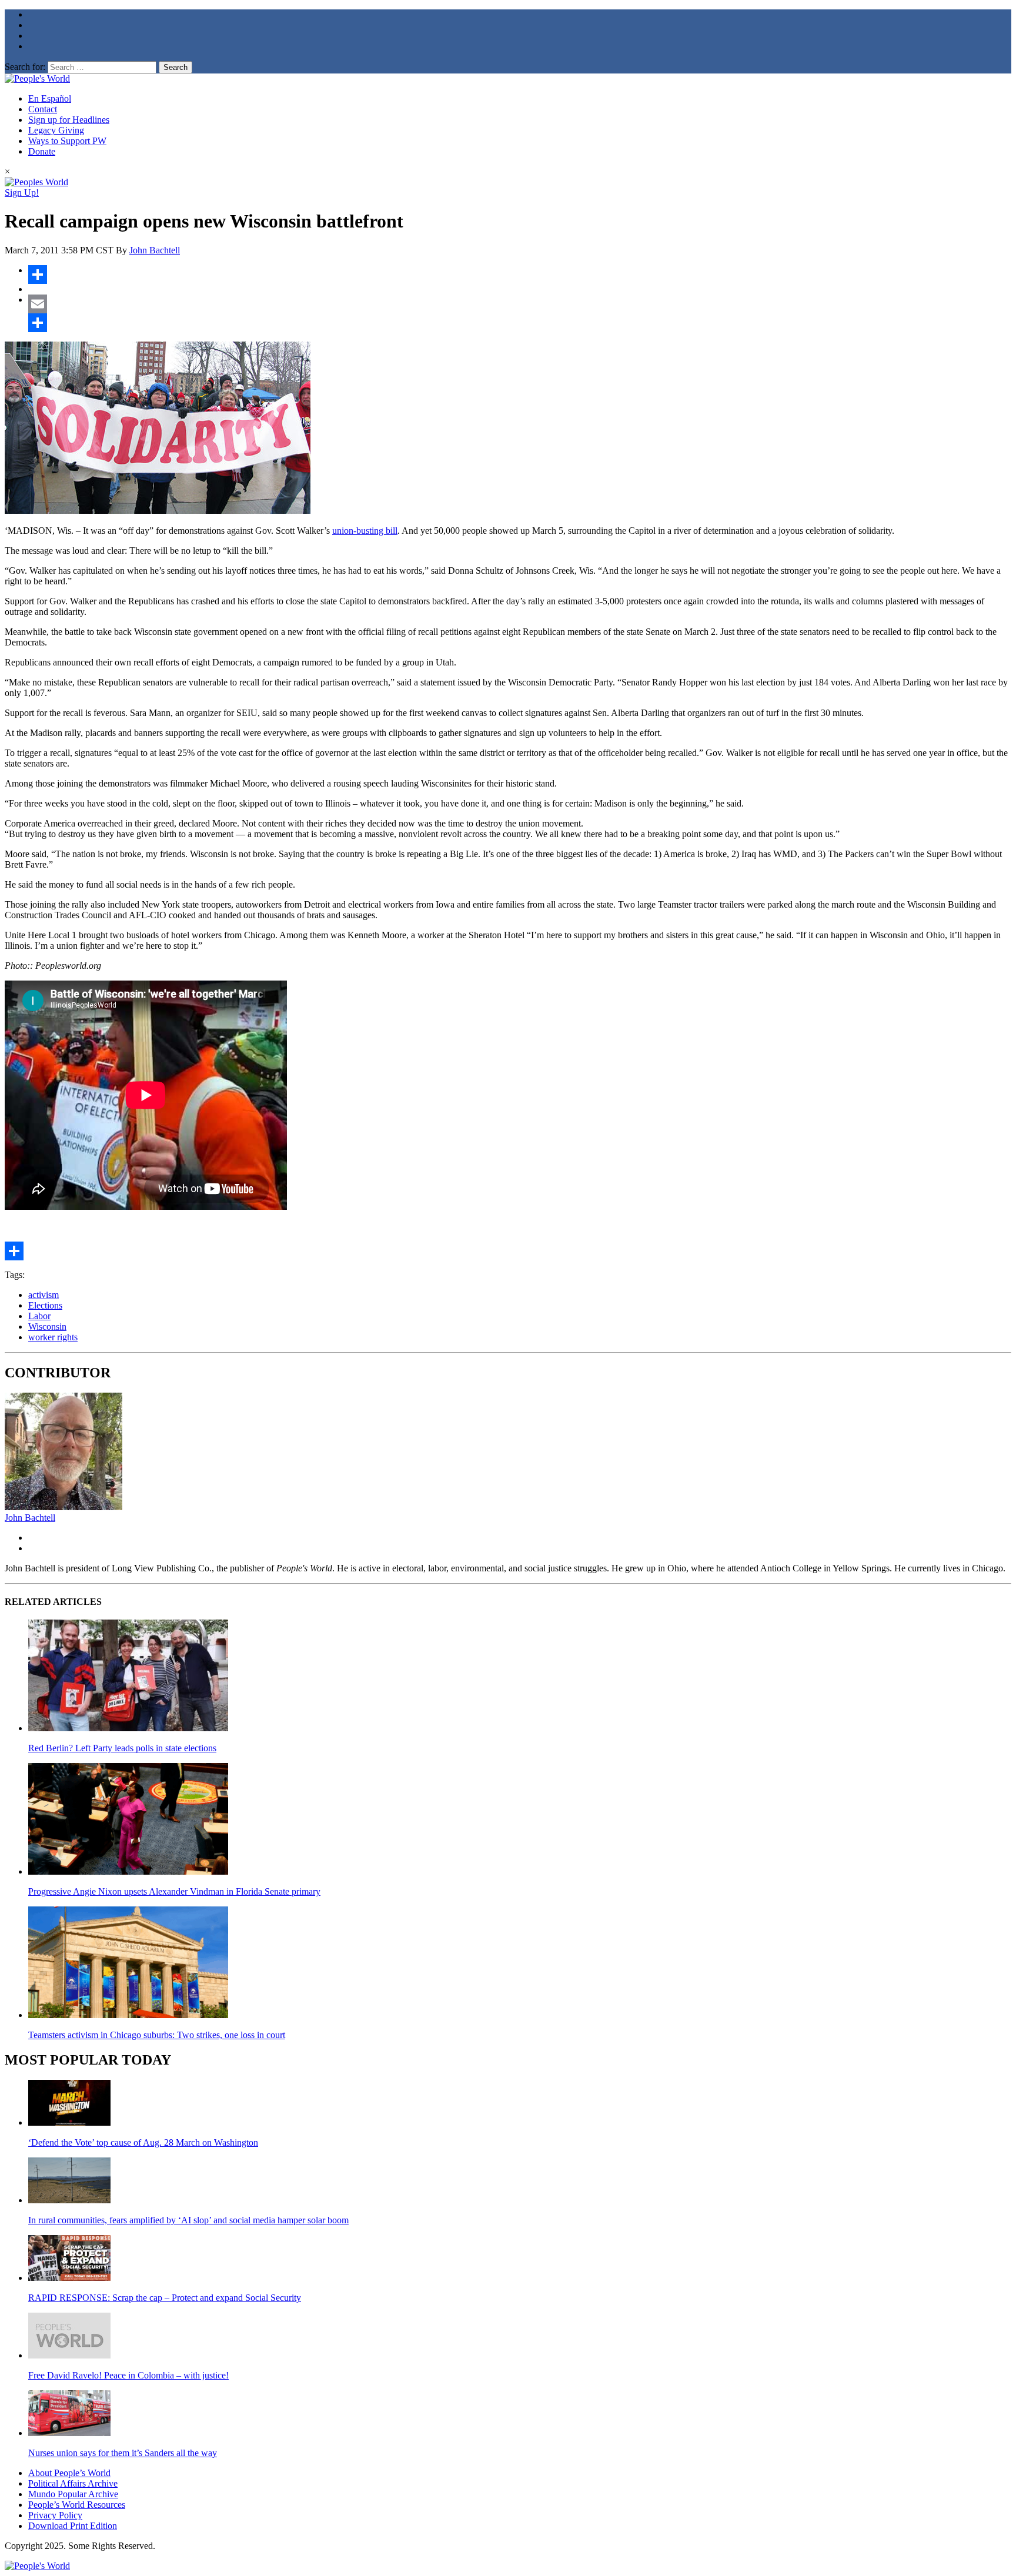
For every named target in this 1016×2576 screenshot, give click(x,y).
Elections (45, 1305)
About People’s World (69, 2473)
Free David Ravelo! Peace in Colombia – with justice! (128, 2375)
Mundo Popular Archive (73, 2494)
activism (44, 1295)
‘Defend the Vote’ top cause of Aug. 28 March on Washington (143, 2142)
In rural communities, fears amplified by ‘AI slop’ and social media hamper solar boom (188, 2220)
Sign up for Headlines (69, 120)
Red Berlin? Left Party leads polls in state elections (122, 1748)
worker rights (53, 1337)
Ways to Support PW (67, 141)
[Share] (520, 275)
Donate (42, 151)
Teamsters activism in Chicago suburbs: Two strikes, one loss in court (157, 2035)
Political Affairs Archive (73, 2483)
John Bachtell (155, 250)
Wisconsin (47, 1327)
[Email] (520, 304)
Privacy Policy (55, 2515)
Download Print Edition (73, 2526)
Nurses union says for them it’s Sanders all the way (123, 2453)
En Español (50, 98)
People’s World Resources (77, 2505)
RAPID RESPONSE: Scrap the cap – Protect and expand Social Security (165, 2298)
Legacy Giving (56, 130)
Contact (43, 109)
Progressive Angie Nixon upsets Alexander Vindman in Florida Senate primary (174, 1891)
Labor (39, 1316)
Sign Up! (22, 193)
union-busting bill (365, 531)
